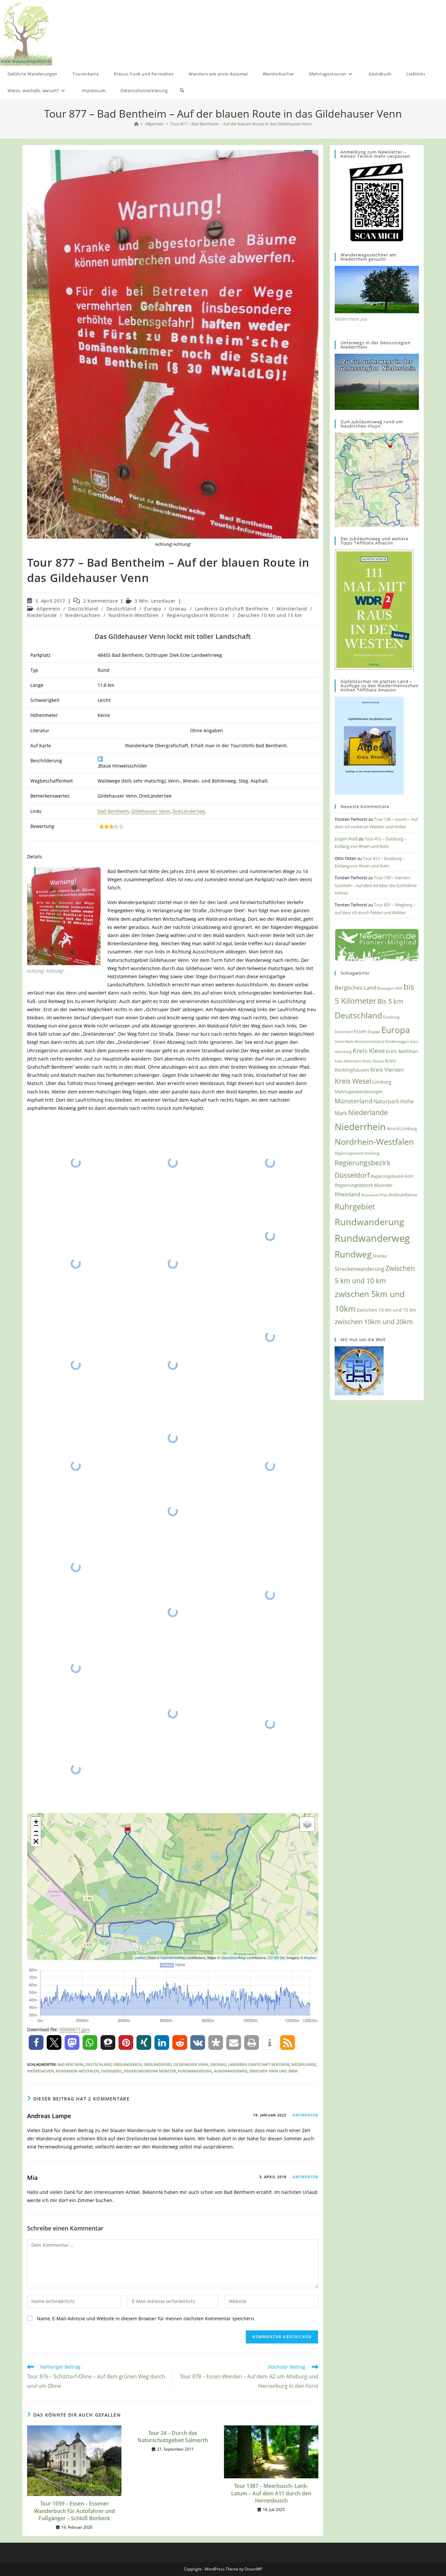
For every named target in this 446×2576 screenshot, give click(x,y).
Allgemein (48, 609)
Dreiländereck (127, 2064)
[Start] (136, 124)
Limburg (382, 1082)
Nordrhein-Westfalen (133, 615)
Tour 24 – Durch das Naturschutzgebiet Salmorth (173, 2437)
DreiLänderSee (189, 811)
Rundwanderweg (231, 2071)
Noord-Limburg (402, 1128)
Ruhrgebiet (355, 1206)
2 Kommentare (101, 601)
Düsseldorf (344, 1032)
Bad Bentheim (113, 811)
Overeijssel (111, 2071)
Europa (153, 609)
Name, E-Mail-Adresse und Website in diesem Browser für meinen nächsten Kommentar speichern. (146, 2318)
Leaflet (140, 1957)
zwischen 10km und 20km (273, 2071)
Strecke (380, 1256)
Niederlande (42, 615)
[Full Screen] (36, 1841)
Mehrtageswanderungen (359, 1092)
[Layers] (307, 1824)
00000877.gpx (74, 2029)
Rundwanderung (195, 2071)
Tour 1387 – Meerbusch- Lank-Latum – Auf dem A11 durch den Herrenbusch (271, 2493)
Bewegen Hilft (390, 988)
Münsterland (292, 609)
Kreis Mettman (402, 1051)
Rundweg (353, 1254)
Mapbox (310, 1957)
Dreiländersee (158, 2064)
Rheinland (347, 1194)
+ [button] (36, 1822)
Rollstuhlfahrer (403, 1195)
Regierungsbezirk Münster (198, 615)
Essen (360, 1031)
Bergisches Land (355, 987)
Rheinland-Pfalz (374, 1195)
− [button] (36, 1831)
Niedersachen (40, 2071)
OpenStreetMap (173, 1957)
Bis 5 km (390, 1001)
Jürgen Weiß (346, 839)
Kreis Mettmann (348, 1061)
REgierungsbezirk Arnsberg (357, 1153)
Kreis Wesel (353, 1081)
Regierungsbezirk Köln (392, 1176)
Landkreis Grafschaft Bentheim (232, 609)
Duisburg (391, 1017)
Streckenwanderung (359, 1269)
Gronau (178, 609)
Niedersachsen (83, 615)
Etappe (374, 1032)
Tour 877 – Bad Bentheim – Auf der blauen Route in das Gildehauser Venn (241, 124)
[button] (36, 2042)
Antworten (305, 2115)
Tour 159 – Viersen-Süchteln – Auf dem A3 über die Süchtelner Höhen (376, 885)
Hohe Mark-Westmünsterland (359, 1041)
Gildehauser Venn (151, 811)
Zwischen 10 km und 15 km (270, 615)
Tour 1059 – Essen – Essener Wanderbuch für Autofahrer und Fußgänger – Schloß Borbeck (74, 2511)
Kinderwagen (397, 1041)
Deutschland (83, 609)
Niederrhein (360, 1127)
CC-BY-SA (276, 1957)
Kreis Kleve (369, 1051)
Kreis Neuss (373, 1061)
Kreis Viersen (387, 1069)
